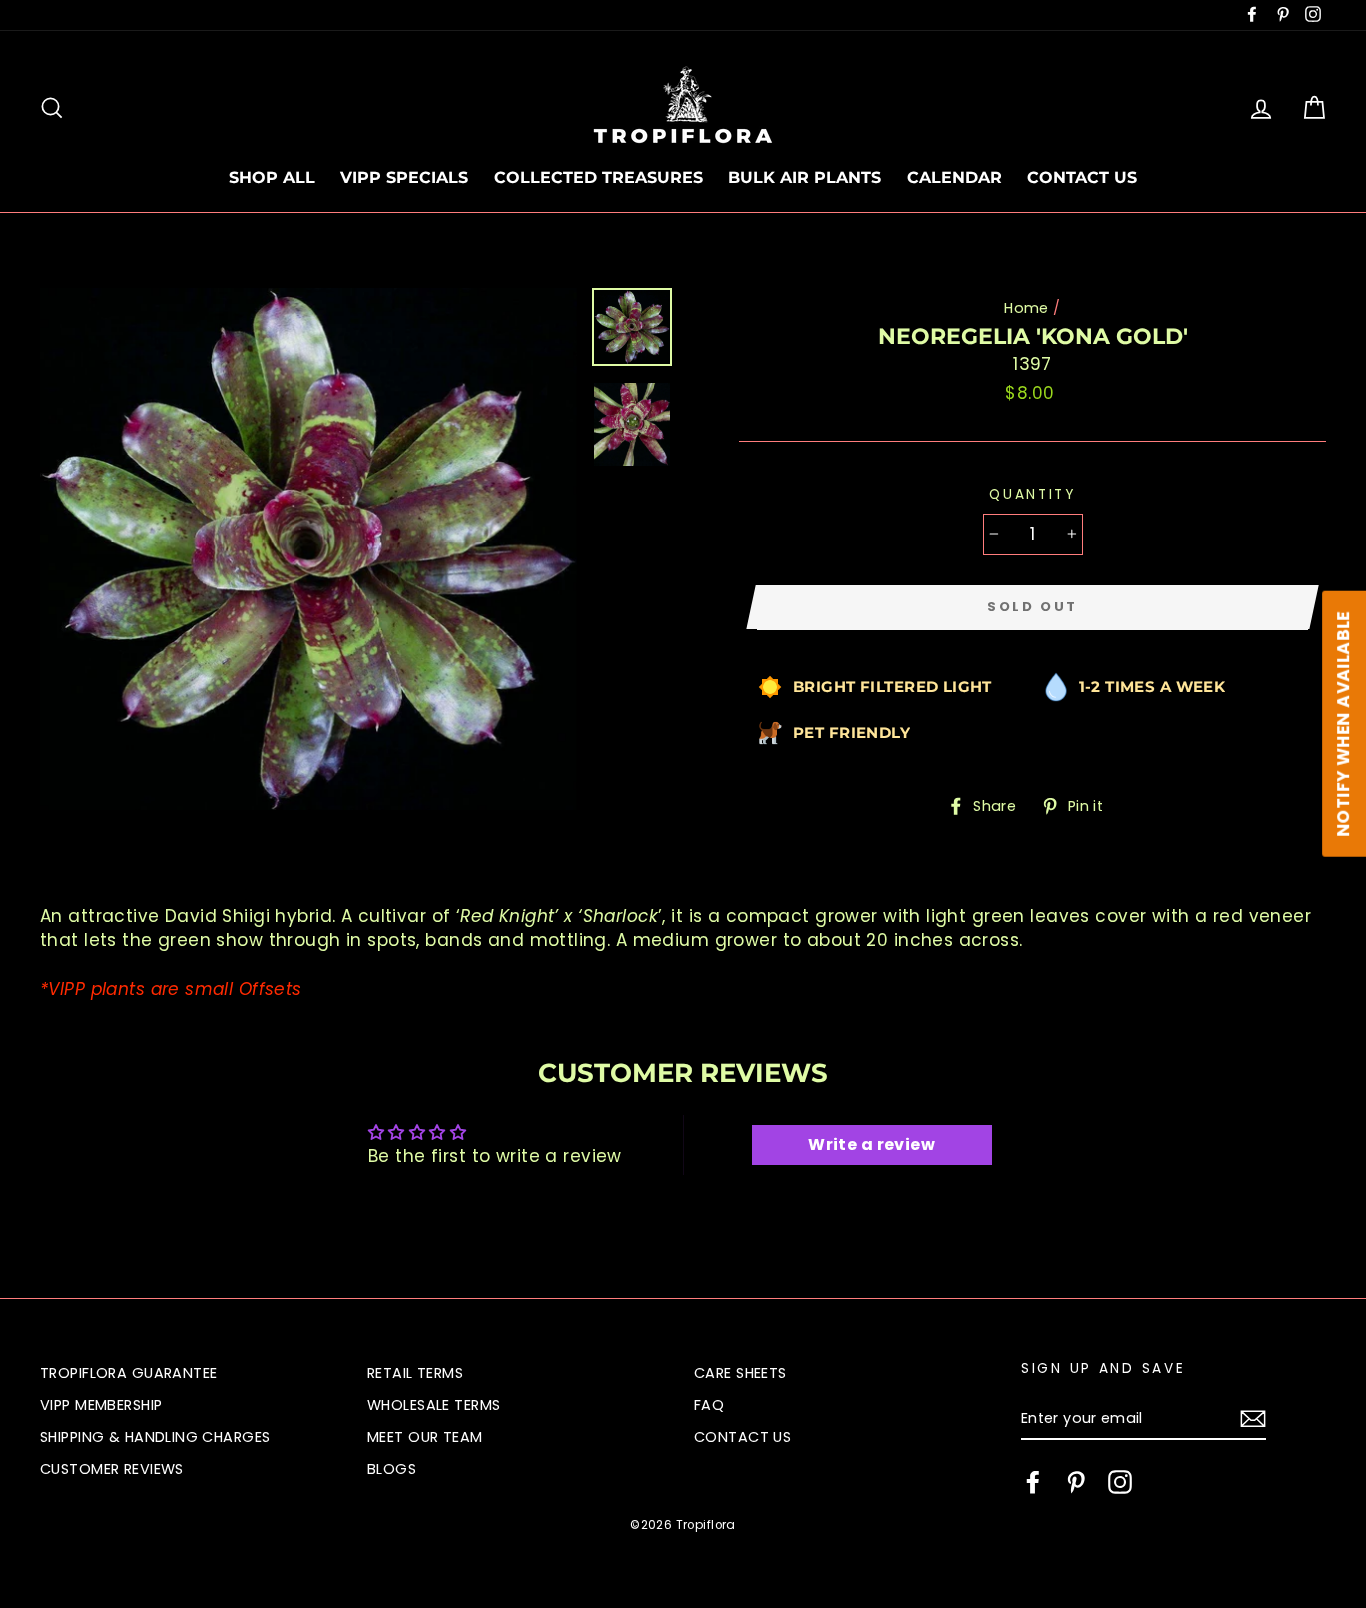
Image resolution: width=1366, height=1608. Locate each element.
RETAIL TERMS (415, 1373)
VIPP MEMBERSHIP (101, 1405)
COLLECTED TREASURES (598, 177)
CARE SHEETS (740, 1373)
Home (1026, 308)
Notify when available (1343, 724)
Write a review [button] (871, 1144)
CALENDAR (954, 177)
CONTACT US (1082, 177)
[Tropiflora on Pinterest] (1076, 1482)
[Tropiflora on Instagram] (1120, 1482)
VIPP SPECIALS (404, 177)
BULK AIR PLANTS (804, 177)
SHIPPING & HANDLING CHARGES (155, 1437)
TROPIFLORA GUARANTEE (129, 1373)
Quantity (1032, 494)
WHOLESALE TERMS (433, 1405)
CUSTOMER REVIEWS (112, 1469)
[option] (308, 549)
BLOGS (391, 1469)
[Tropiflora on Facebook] (1033, 1482)
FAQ (709, 1405)
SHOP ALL (272, 177)
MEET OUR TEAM (425, 1437)
